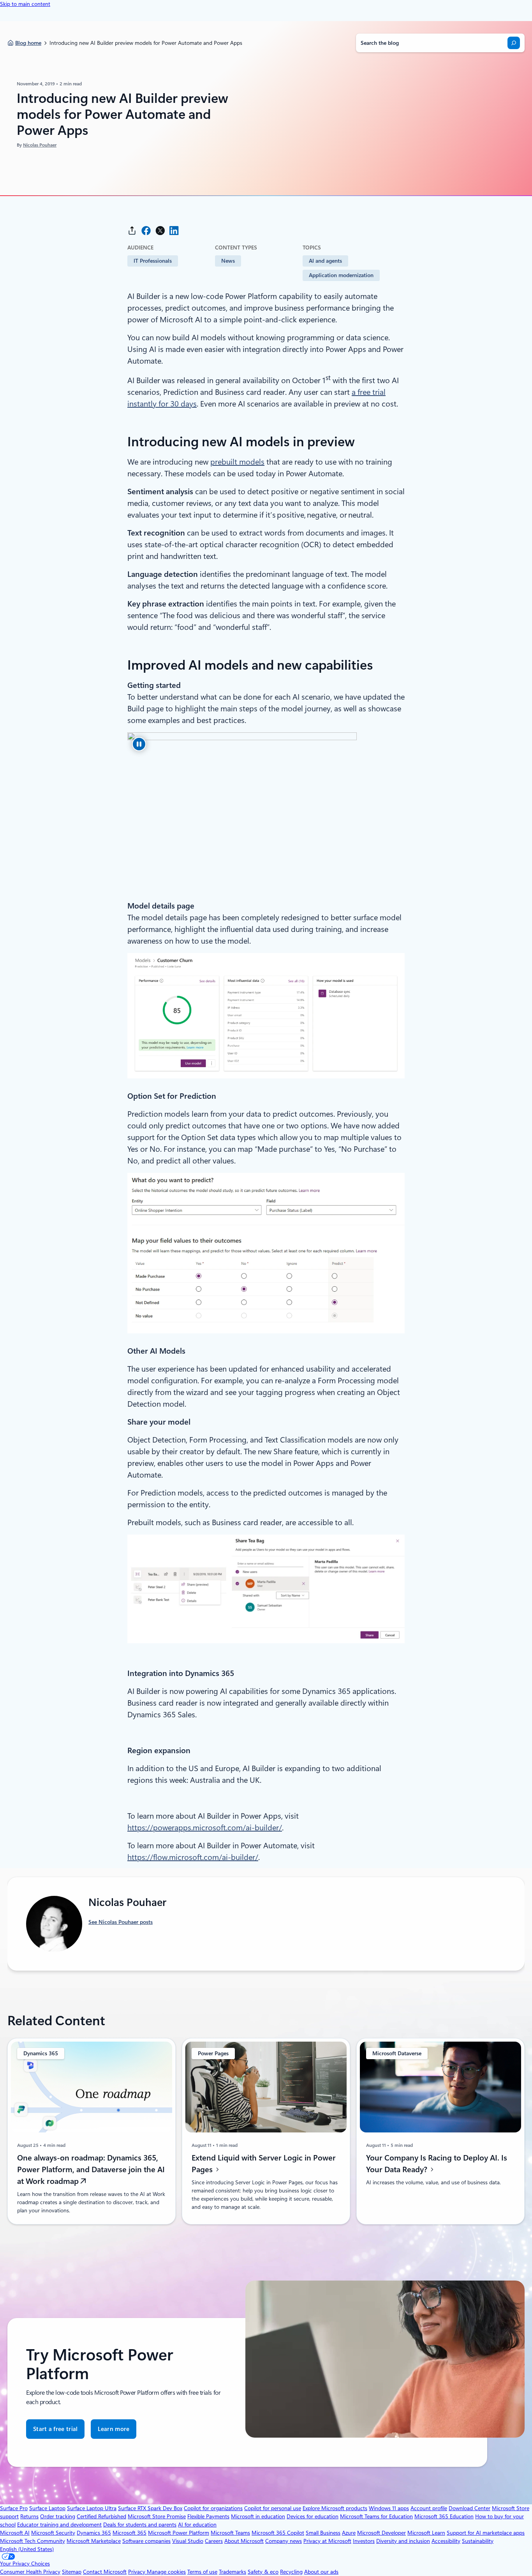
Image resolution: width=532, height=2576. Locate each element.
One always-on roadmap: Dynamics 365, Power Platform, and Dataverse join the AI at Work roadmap (91, 2169)
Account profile (429, 2508)
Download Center (469, 2508)
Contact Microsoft (105, 2572)
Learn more (114, 2432)
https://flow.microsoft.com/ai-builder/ (193, 1857)
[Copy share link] (132, 231)
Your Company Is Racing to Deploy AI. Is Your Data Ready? (437, 2164)
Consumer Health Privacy (30, 2572)
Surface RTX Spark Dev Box (150, 2508)
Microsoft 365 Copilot (278, 2533)
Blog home (28, 43)
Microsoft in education (258, 2516)
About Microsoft (244, 2541)
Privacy (137, 2572)
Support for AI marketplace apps (486, 2533)
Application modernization (341, 275)
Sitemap (72, 2572)
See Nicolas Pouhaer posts (121, 1922)
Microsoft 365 (129, 2533)
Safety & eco (263, 2572)
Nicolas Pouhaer (40, 145)
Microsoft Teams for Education (376, 2516)
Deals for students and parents (140, 2525)
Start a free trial (55, 2429)
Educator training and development (59, 2525)
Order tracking (58, 2516)
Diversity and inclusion (403, 2541)
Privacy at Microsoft (327, 2541)
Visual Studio (188, 2541)
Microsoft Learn (426, 2533)
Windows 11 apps (389, 2508)
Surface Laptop (47, 2508)
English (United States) (27, 2549)
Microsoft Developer (381, 2533)
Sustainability (478, 2541)
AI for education (197, 2525)
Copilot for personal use (273, 2508)
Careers (214, 2541)
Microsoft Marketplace (94, 2541)
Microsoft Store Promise (157, 2516)
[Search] (514, 43)
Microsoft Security (53, 2533)
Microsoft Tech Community (33, 2541)
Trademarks (233, 2572)
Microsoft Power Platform (179, 2533)
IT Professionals (153, 261)
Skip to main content (25, 4)
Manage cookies (166, 2572)
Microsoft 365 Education (444, 2516)
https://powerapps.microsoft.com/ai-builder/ (205, 1828)
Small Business (323, 2533)
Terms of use (202, 2572)
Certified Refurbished (101, 2516)
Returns (29, 2516)
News (228, 261)
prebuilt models (237, 462)
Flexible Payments (208, 2516)
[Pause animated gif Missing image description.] (139, 744)
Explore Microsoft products (335, 2508)
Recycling (291, 2572)
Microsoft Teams (230, 2533)
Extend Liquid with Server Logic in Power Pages (264, 2164)
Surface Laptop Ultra (92, 2508)
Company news (284, 2541)
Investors (364, 2541)
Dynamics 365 (94, 2533)
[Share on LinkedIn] (174, 231)
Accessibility (446, 2541)
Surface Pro (14, 2508)
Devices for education (313, 2516)
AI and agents (325, 261)
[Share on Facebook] (146, 231)
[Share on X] (160, 231)
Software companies (146, 2541)
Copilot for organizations (213, 2508)
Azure (349, 2533)
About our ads (321, 2572)
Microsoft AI (15, 2533)
